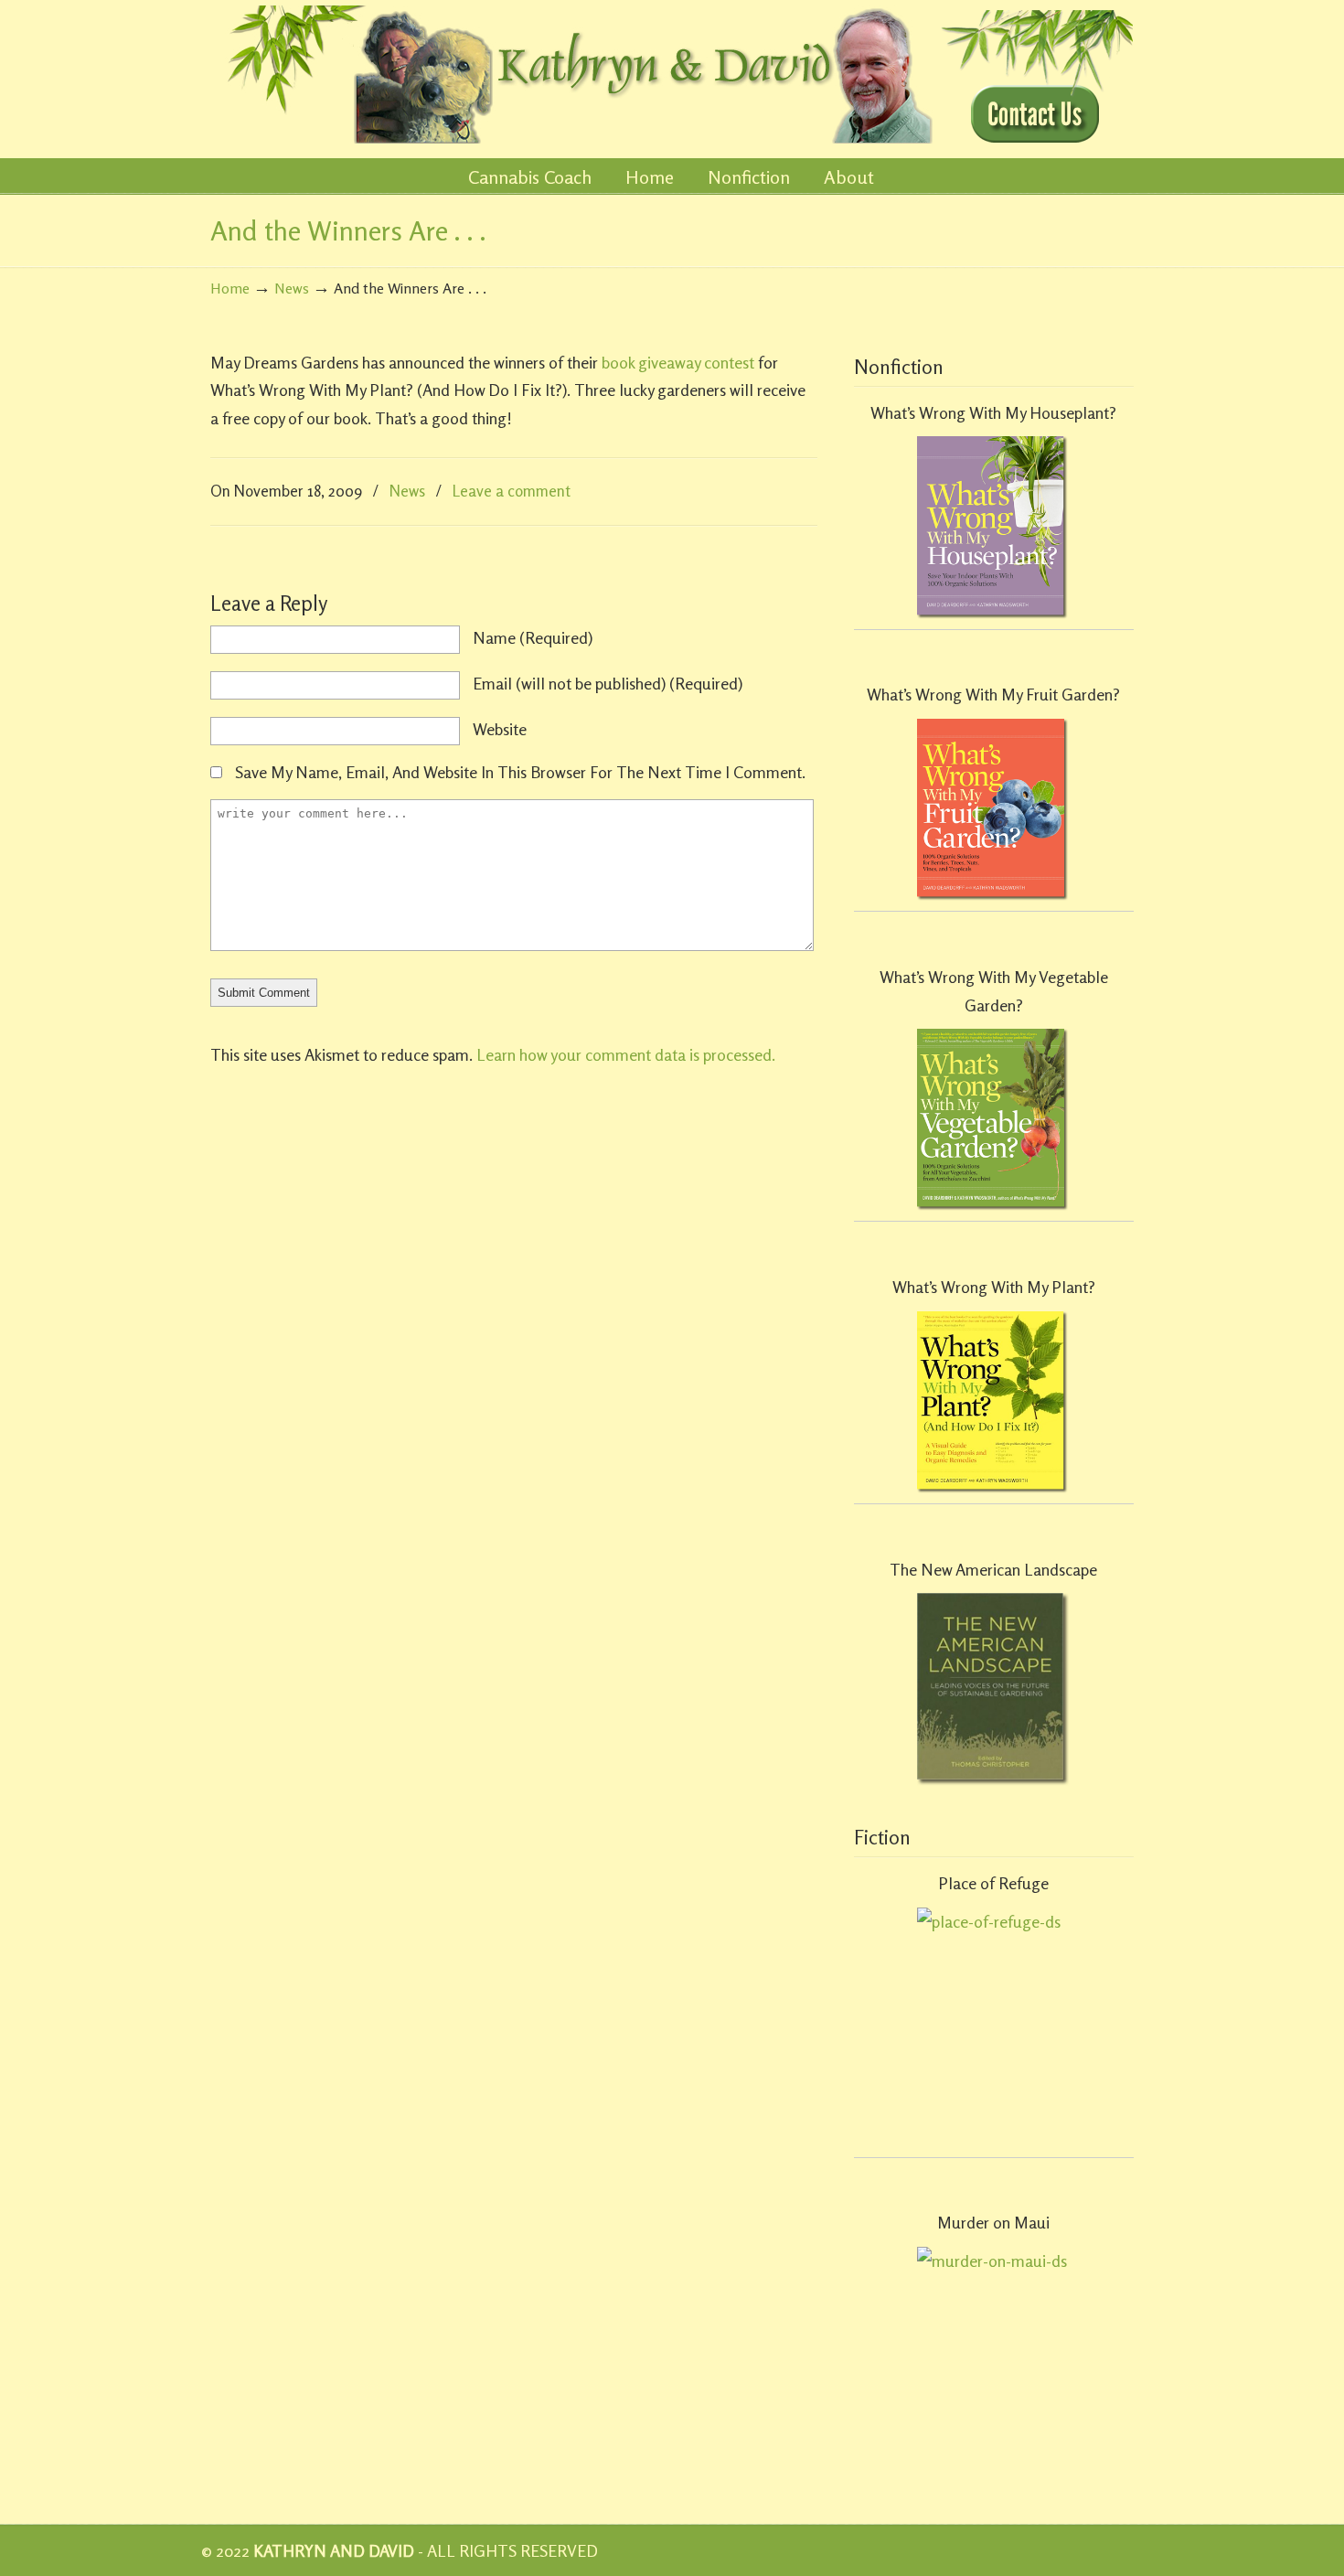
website (500, 729)
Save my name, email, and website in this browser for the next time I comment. (520, 772)
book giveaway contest (678, 362)
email (608, 683)
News (292, 288)
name (533, 637)
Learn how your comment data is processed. (626, 1054)
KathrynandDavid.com (573, 75)
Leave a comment (512, 491)
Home (230, 288)
